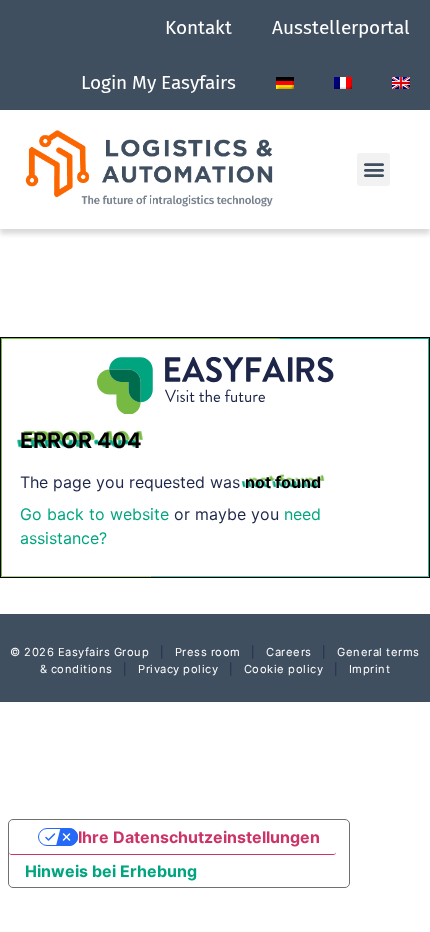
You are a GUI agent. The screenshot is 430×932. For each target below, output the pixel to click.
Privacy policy (178, 669)
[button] (373, 169)
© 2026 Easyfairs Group (79, 652)
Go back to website (94, 514)
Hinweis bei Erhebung (111, 871)
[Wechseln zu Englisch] (401, 83)
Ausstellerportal (341, 27)
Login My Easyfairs (158, 82)
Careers (289, 652)
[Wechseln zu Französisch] (343, 83)
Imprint (370, 669)
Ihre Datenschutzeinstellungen (199, 837)
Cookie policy (284, 669)
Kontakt (198, 27)
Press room (206, 652)
